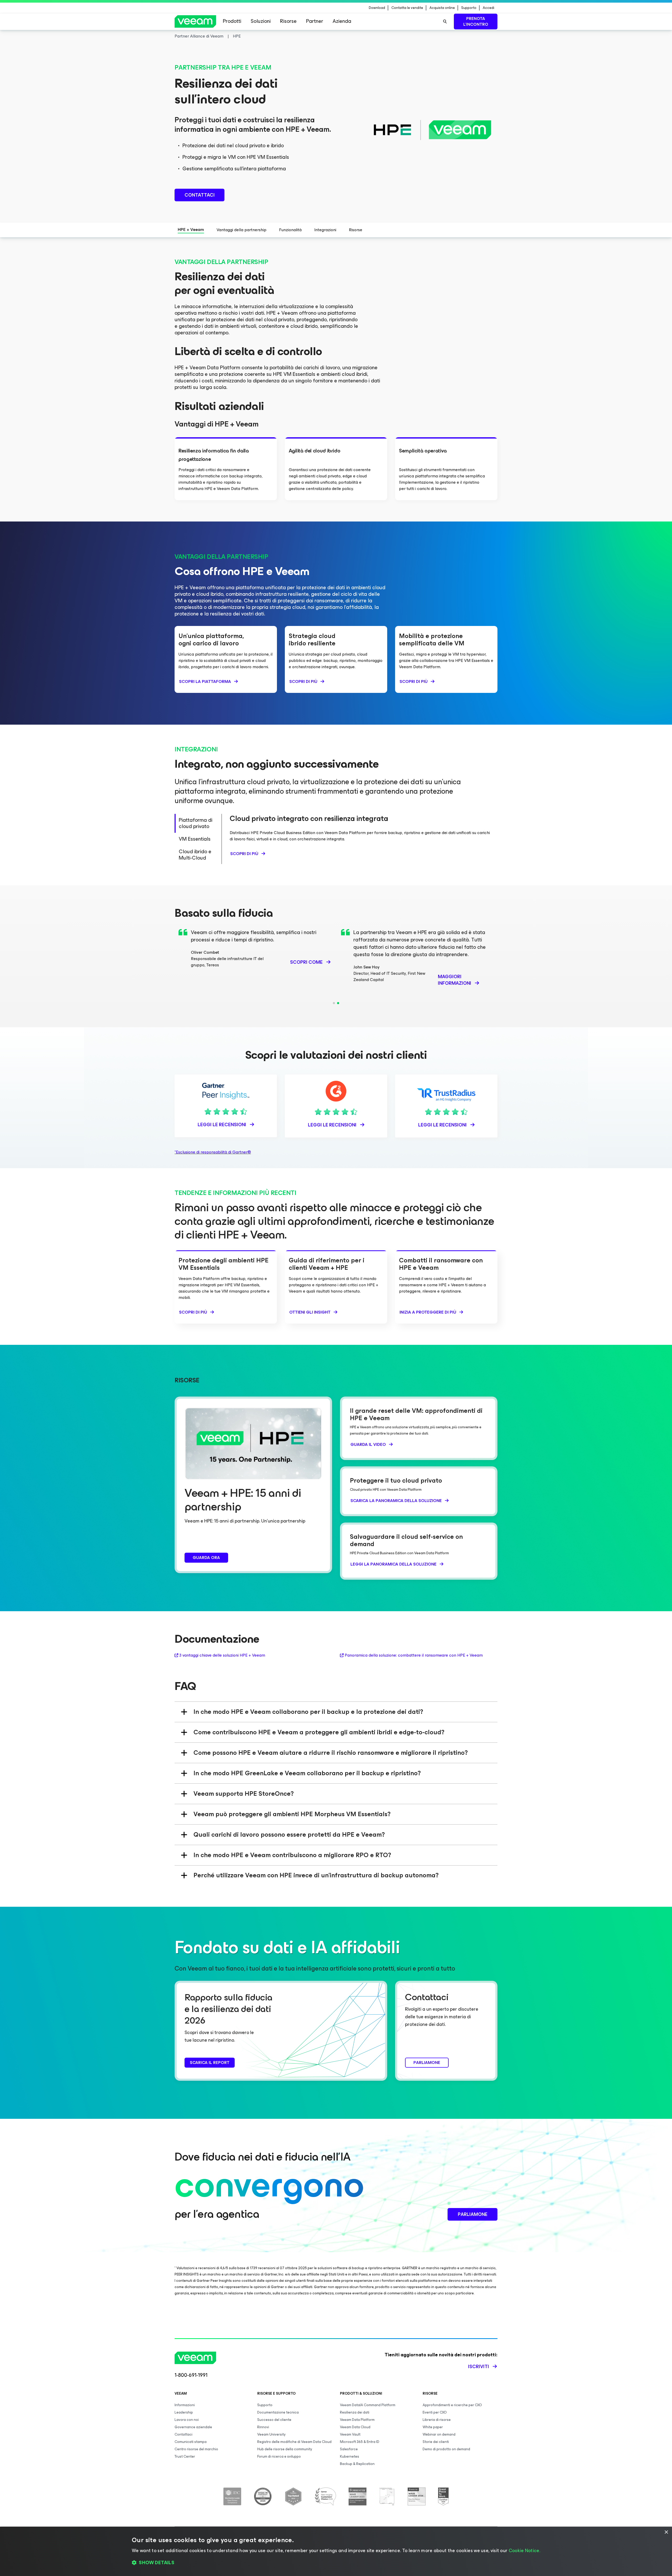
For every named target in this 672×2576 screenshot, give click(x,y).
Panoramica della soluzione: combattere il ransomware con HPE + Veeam (414, 1655)
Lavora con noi (187, 2420)
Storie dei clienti (436, 2442)
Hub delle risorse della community (285, 2449)
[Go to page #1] (334, 1003)
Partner (315, 21)
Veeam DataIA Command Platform (368, 2405)
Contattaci (183, 2434)
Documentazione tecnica (278, 2412)
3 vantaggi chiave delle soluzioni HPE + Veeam (222, 1655)
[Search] (445, 22)
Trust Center (185, 2456)
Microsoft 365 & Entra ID (360, 2442)
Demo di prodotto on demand (446, 2449)
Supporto (469, 8)
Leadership (184, 2412)
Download (377, 8)
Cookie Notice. (524, 2551)
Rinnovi (263, 2427)
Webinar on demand (439, 2434)
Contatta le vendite (407, 8)
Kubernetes (350, 2456)
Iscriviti (479, 2367)
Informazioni (185, 2405)
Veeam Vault (350, 2434)
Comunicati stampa (191, 2442)
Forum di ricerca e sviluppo (279, 2456)
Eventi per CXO (435, 2412)
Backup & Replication (357, 2464)
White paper (433, 2427)
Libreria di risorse (437, 2420)
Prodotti (232, 21)
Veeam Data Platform (357, 2420)
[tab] (198, 823)
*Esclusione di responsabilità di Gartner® (213, 1152)
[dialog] (336, 2551)
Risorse (288, 21)
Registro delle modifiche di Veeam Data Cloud (294, 2442)
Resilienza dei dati (355, 2412)
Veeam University (271, 2434)
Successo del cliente (274, 2420)
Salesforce (349, 2449)
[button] (336, 2563)
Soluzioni (261, 21)
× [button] (666, 2532)
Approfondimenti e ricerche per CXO (452, 2405)
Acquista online (442, 8)
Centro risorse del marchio (196, 2449)
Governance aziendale (193, 2427)
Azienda (342, 21)
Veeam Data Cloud (355, 2427)
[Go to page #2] (338, 1003)
